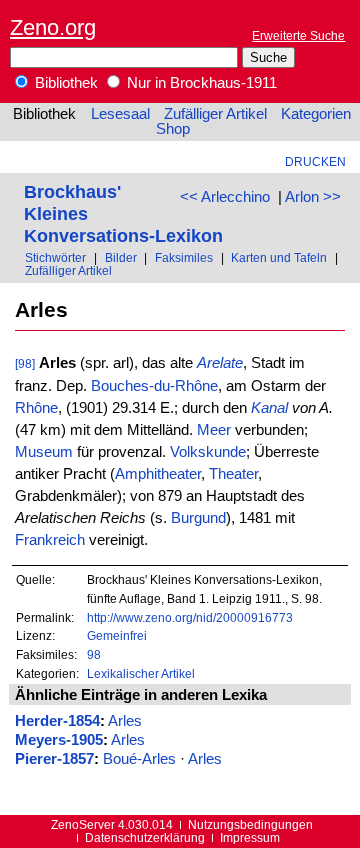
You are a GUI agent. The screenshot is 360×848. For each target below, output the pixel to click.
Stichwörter (55, 257)
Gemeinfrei (117, 635)
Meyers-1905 (59, 740)
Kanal (269, 408)
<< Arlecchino (225, 197)
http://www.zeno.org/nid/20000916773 (190, 617)
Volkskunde (208, 452)
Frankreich (50, 540)
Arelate (220, 363)
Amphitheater (158, 474)
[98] (25, 363)
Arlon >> (313, 197)
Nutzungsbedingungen (250, 824)
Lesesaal (120, 114)
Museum (44, 452)
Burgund (198, 518)
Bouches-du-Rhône (154, 386)
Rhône (36, 408)
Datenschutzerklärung (145, 837)
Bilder (121, 257)
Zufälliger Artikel (215, 114)
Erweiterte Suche (298, 35)
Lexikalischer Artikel (141, 673)
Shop (173, 129)
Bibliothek (64, 83)
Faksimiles (184, 257)
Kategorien (316, 114)
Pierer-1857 (54, 759)
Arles (125, 721)
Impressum (250, 837)
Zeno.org (53, 27)
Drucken (315, 161)
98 (94, 654)
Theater (233, 474)
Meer (214, 430)
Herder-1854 (57, 721)
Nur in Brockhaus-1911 (200, 83)
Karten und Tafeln (279, 257)
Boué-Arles (139, 759)
